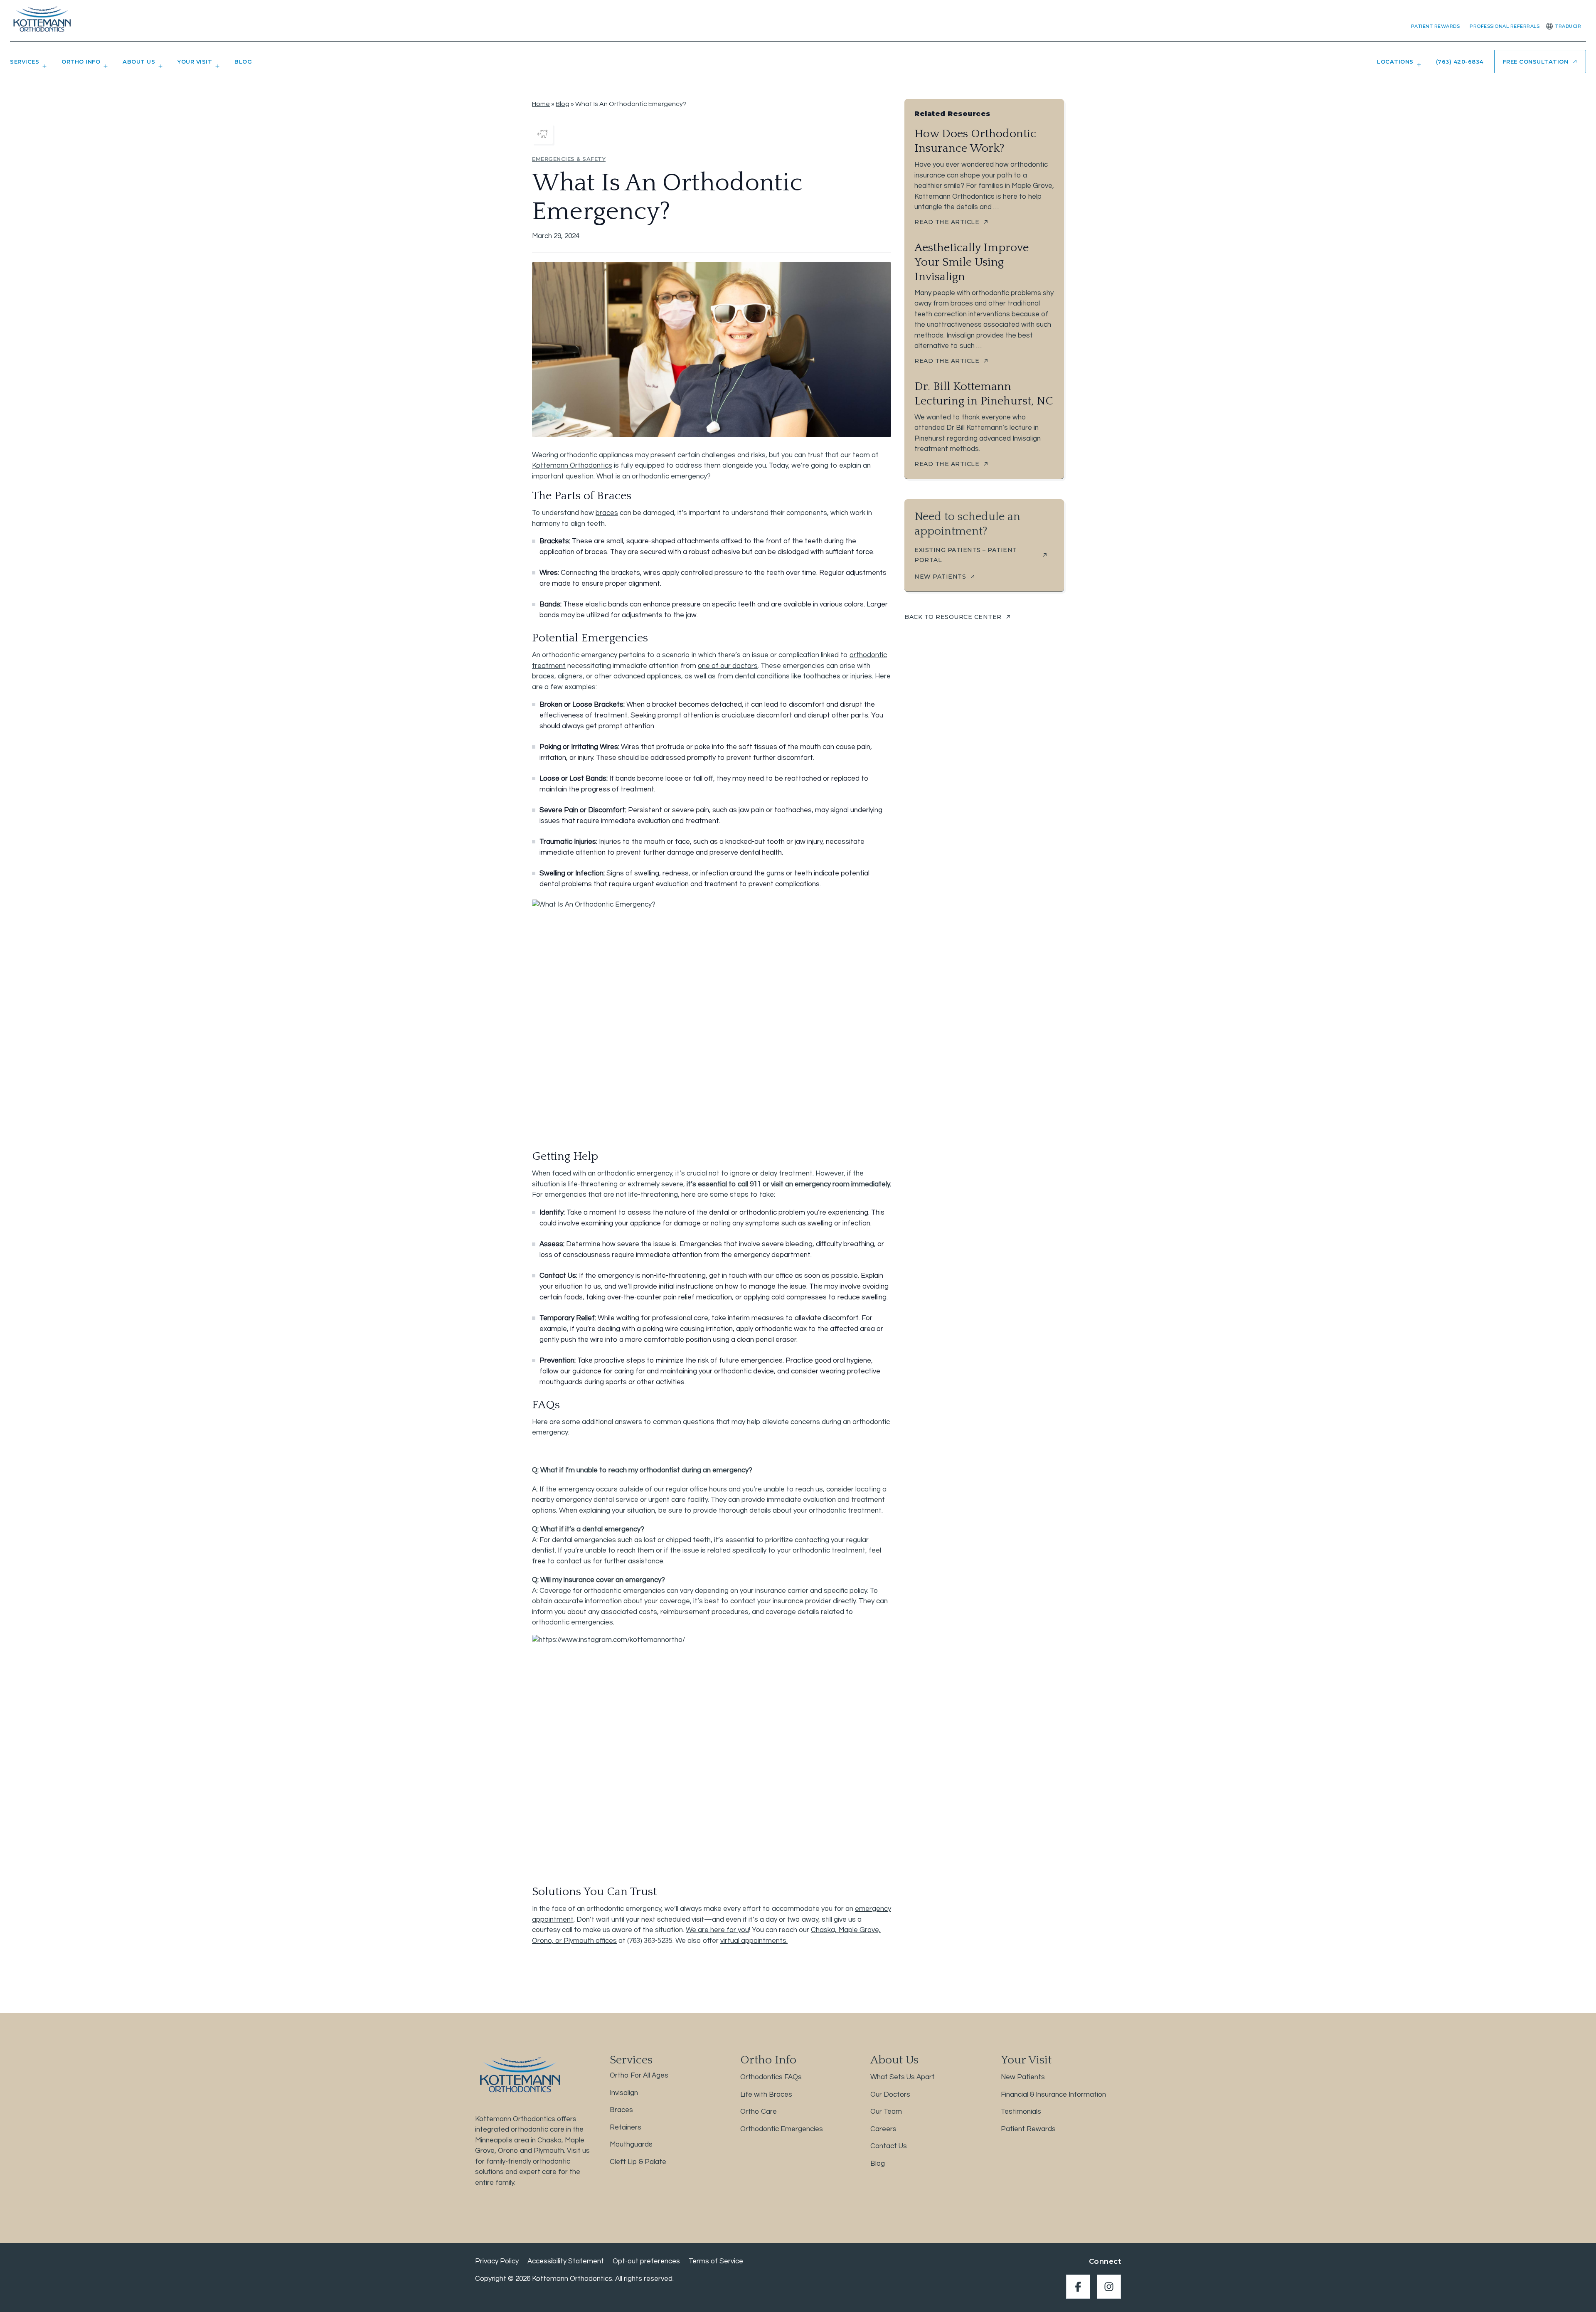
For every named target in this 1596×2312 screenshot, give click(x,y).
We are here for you (717, 1930)
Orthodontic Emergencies (782, 2129)
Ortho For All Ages (639, 2075)
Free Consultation (1536, 62)
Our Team (886, 2112)
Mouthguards (631, 2144)
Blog (243, 62)
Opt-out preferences (646, 2261)
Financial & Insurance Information (1053, 2095)
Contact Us (889, 2146)
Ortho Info (81, 62)
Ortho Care (759, 2112)
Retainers (626, 2127)
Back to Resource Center (953, 617)
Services (25, 62)
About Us (139, 62)
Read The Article (947, 222)
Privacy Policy (497, 2261)
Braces (621, 2110)
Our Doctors (890, 2095)
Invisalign (624, 2093)
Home (541, 104)
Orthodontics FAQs (771, 2077)
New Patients (1023, 2077)
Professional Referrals (1505, 26)
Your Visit (195, 62)
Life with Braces (766, 2095)
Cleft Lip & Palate (638, 2162)
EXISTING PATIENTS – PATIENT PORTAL (966, 555)
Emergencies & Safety (569, 159)
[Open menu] (43, 69)
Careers (883, 2129)
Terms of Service (716, 2261)
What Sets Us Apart (903, 2077)
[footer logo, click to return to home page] (519, 2074)
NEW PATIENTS (940, 577)
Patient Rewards (1436, 26)
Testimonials (1021, 2112)
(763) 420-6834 (1460, 62)
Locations (1395, 62)
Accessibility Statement (566, 2261)
